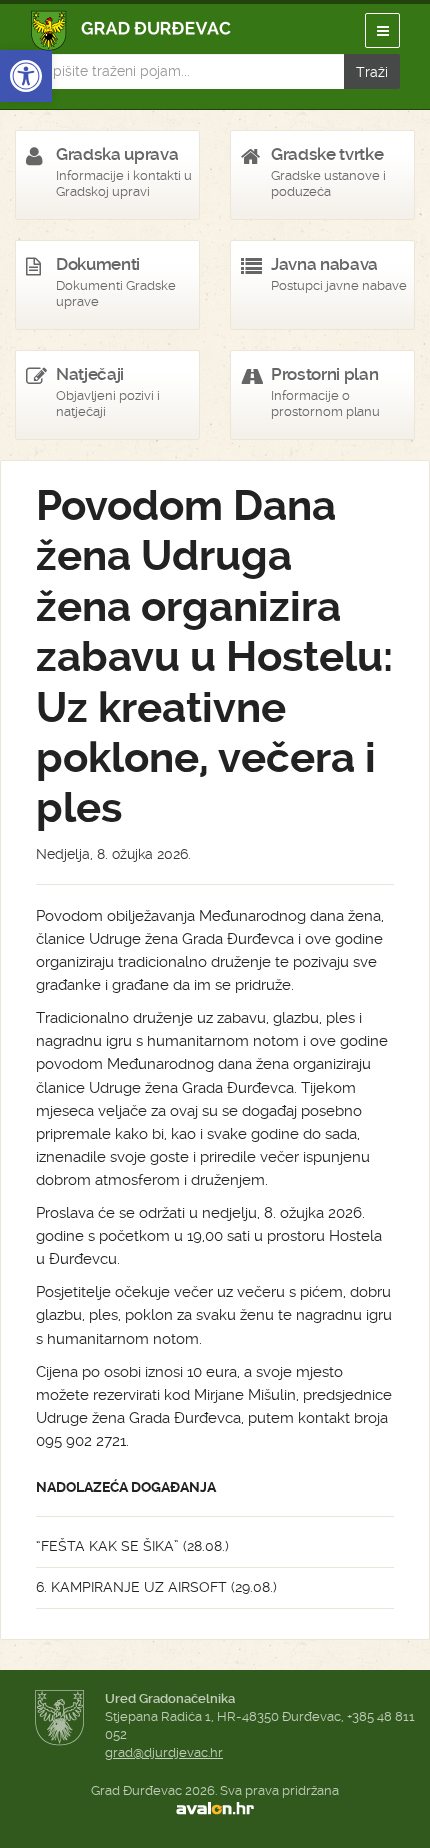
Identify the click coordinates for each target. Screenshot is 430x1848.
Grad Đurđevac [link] (131, 30)
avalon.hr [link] (215, 1809)
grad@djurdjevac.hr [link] (164, 1752)
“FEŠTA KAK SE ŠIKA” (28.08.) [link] (132, 1546)
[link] (26, 76)
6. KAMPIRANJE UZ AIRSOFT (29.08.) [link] (156, 1587)
